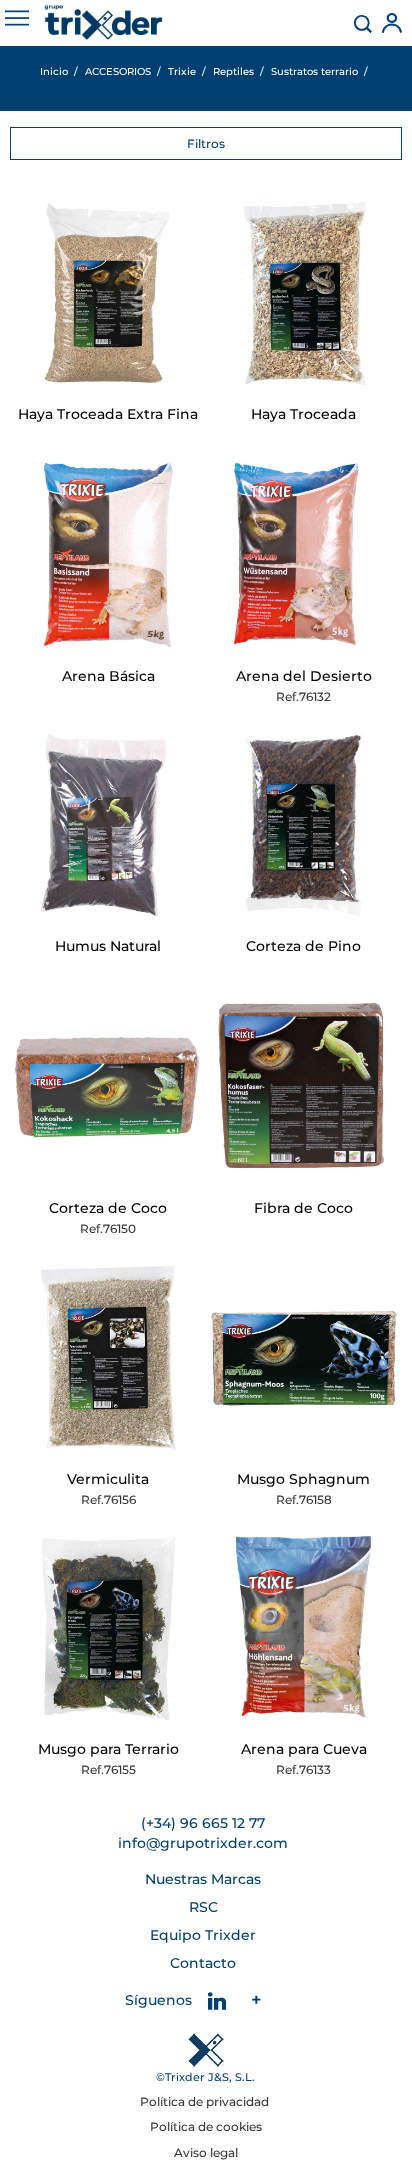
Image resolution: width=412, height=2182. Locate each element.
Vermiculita (108, 1479)
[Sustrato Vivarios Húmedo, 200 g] (108, 1628)
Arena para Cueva (304, 1749)
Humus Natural (108, 946)
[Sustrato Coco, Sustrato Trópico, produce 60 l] (304, 1087)
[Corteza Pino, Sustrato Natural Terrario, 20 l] (304, 825)
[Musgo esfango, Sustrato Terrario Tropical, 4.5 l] (304, 1358)
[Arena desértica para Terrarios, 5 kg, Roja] (304, 555)
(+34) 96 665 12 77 (203, 1823)
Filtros (206, 143)
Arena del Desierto (304, 676)
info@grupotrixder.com (203, 1843)
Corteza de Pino (303, 946)
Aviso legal (206, 2152)
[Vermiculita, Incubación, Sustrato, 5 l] (108, 1358)
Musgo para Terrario (108, 1749)
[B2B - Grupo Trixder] (103, 22)
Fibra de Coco (303, 1208)
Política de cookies (206, 2126)
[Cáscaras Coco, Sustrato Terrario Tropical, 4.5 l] (108, 1087)
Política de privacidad (206, 2101)
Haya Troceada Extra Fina (108, 414)
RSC (203, 1907)
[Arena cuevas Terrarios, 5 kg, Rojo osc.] (304, 1628)
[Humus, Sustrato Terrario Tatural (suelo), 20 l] (108, 825)
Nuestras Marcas (203, 1879)
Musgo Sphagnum (303, 1479)
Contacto (203, 1963)
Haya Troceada (303, 414)
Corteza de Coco (108, 1208)
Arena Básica (108, 676)
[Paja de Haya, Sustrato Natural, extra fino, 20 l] (108, 293)
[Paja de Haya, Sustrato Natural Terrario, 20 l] (304, 293)
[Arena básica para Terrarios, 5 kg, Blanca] (108, 555)
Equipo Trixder (203, 1935)
